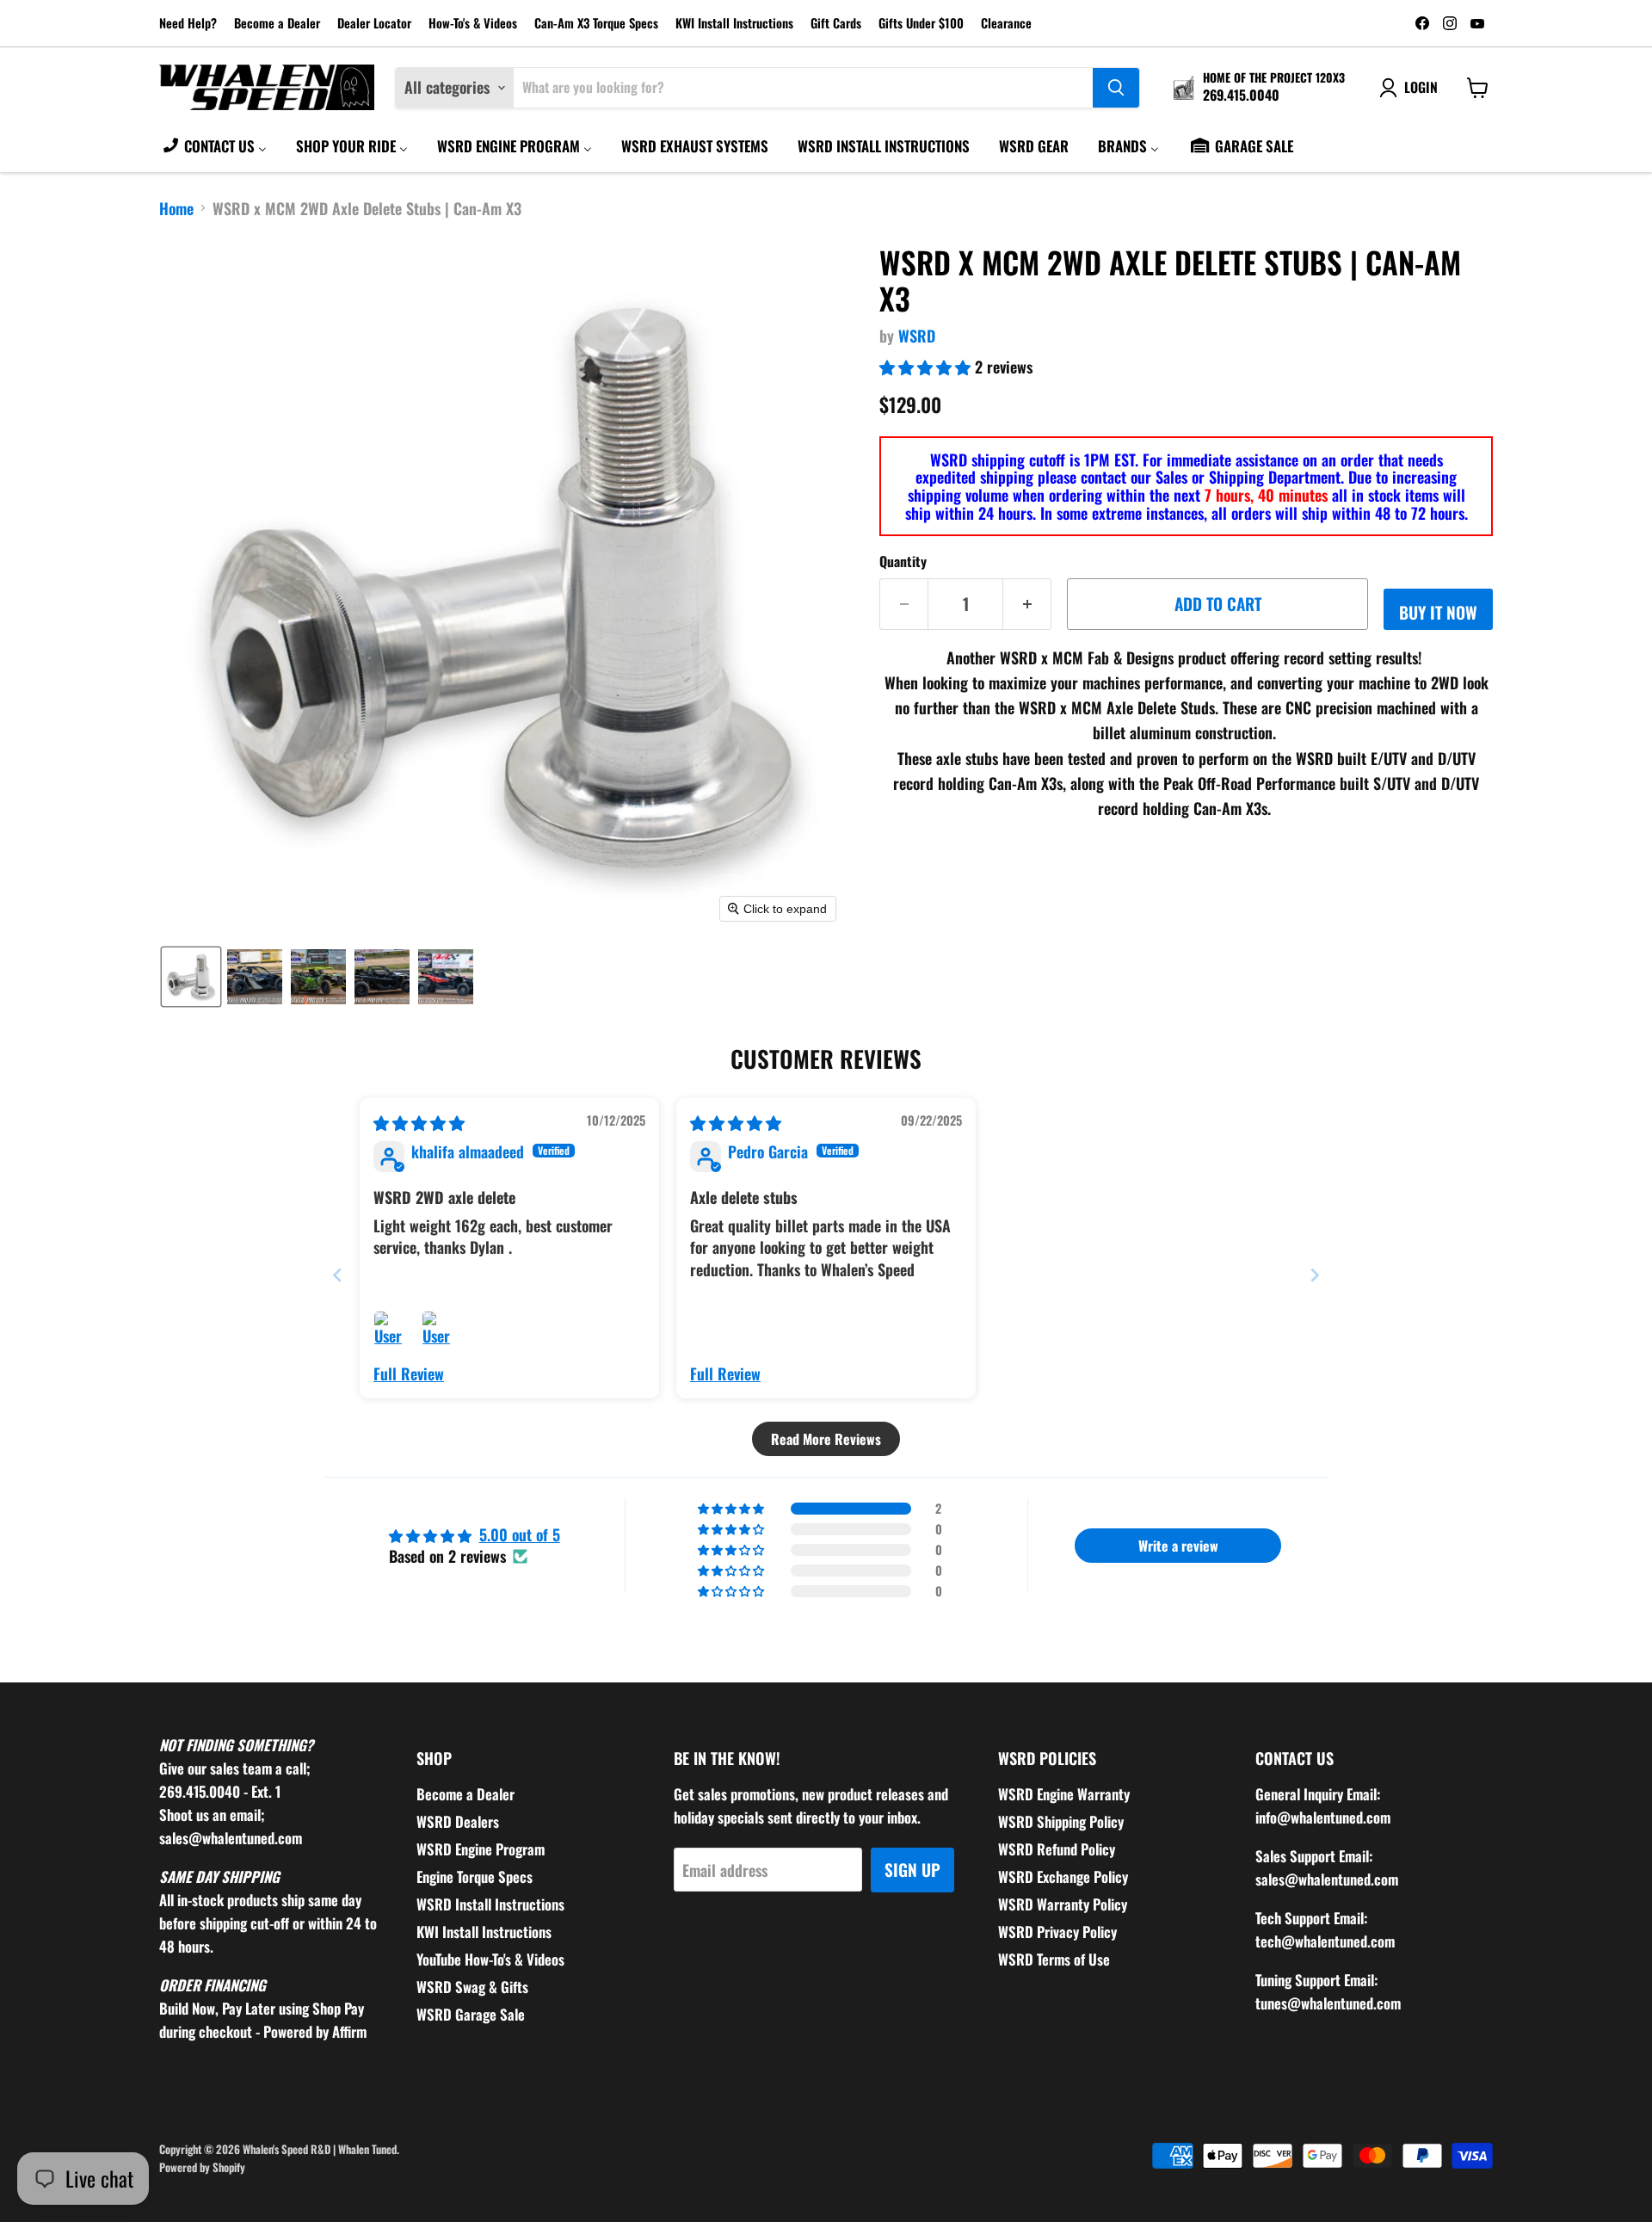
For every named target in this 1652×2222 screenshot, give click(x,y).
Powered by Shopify (202, 2167)
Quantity (903, 561)
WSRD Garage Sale (471, 2014)
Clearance (1006, 24)
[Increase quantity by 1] (1027, 604)
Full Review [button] (409, 1374)
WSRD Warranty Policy (1063, 1904)
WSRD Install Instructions (490, 1904)
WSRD (917, 336)
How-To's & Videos (473, 24)
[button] (191, 977)
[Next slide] (1315, 1275)
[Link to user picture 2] (442, 1331)
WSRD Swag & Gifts (472, 1987)
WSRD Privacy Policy (1057, 1932)
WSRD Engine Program (481, 1849)
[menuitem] (214, 145)
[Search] (1116, 88)
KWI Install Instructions (734, 24)
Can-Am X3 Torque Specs (596, 24)
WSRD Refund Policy (1057, 1849)
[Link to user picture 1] (394, 1331)
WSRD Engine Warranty (1064, 1794)
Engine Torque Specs (475, 1876)
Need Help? (188, 24)
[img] (419, 1122)
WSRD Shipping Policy (1061, 1821)
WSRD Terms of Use (1054, 1959)
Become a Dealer (277, 24)
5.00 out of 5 (520, 1534)
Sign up (912, 1870)
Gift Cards (836, 24)
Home (176, 209)
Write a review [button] (1178, 1546)
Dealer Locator (374, 24)
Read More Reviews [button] (826, 1439)
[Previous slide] (337, 1275)
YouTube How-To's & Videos (490, 1959)
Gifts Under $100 (921, 24)
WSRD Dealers (458, 1821)
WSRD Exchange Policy (1063, 1876)
